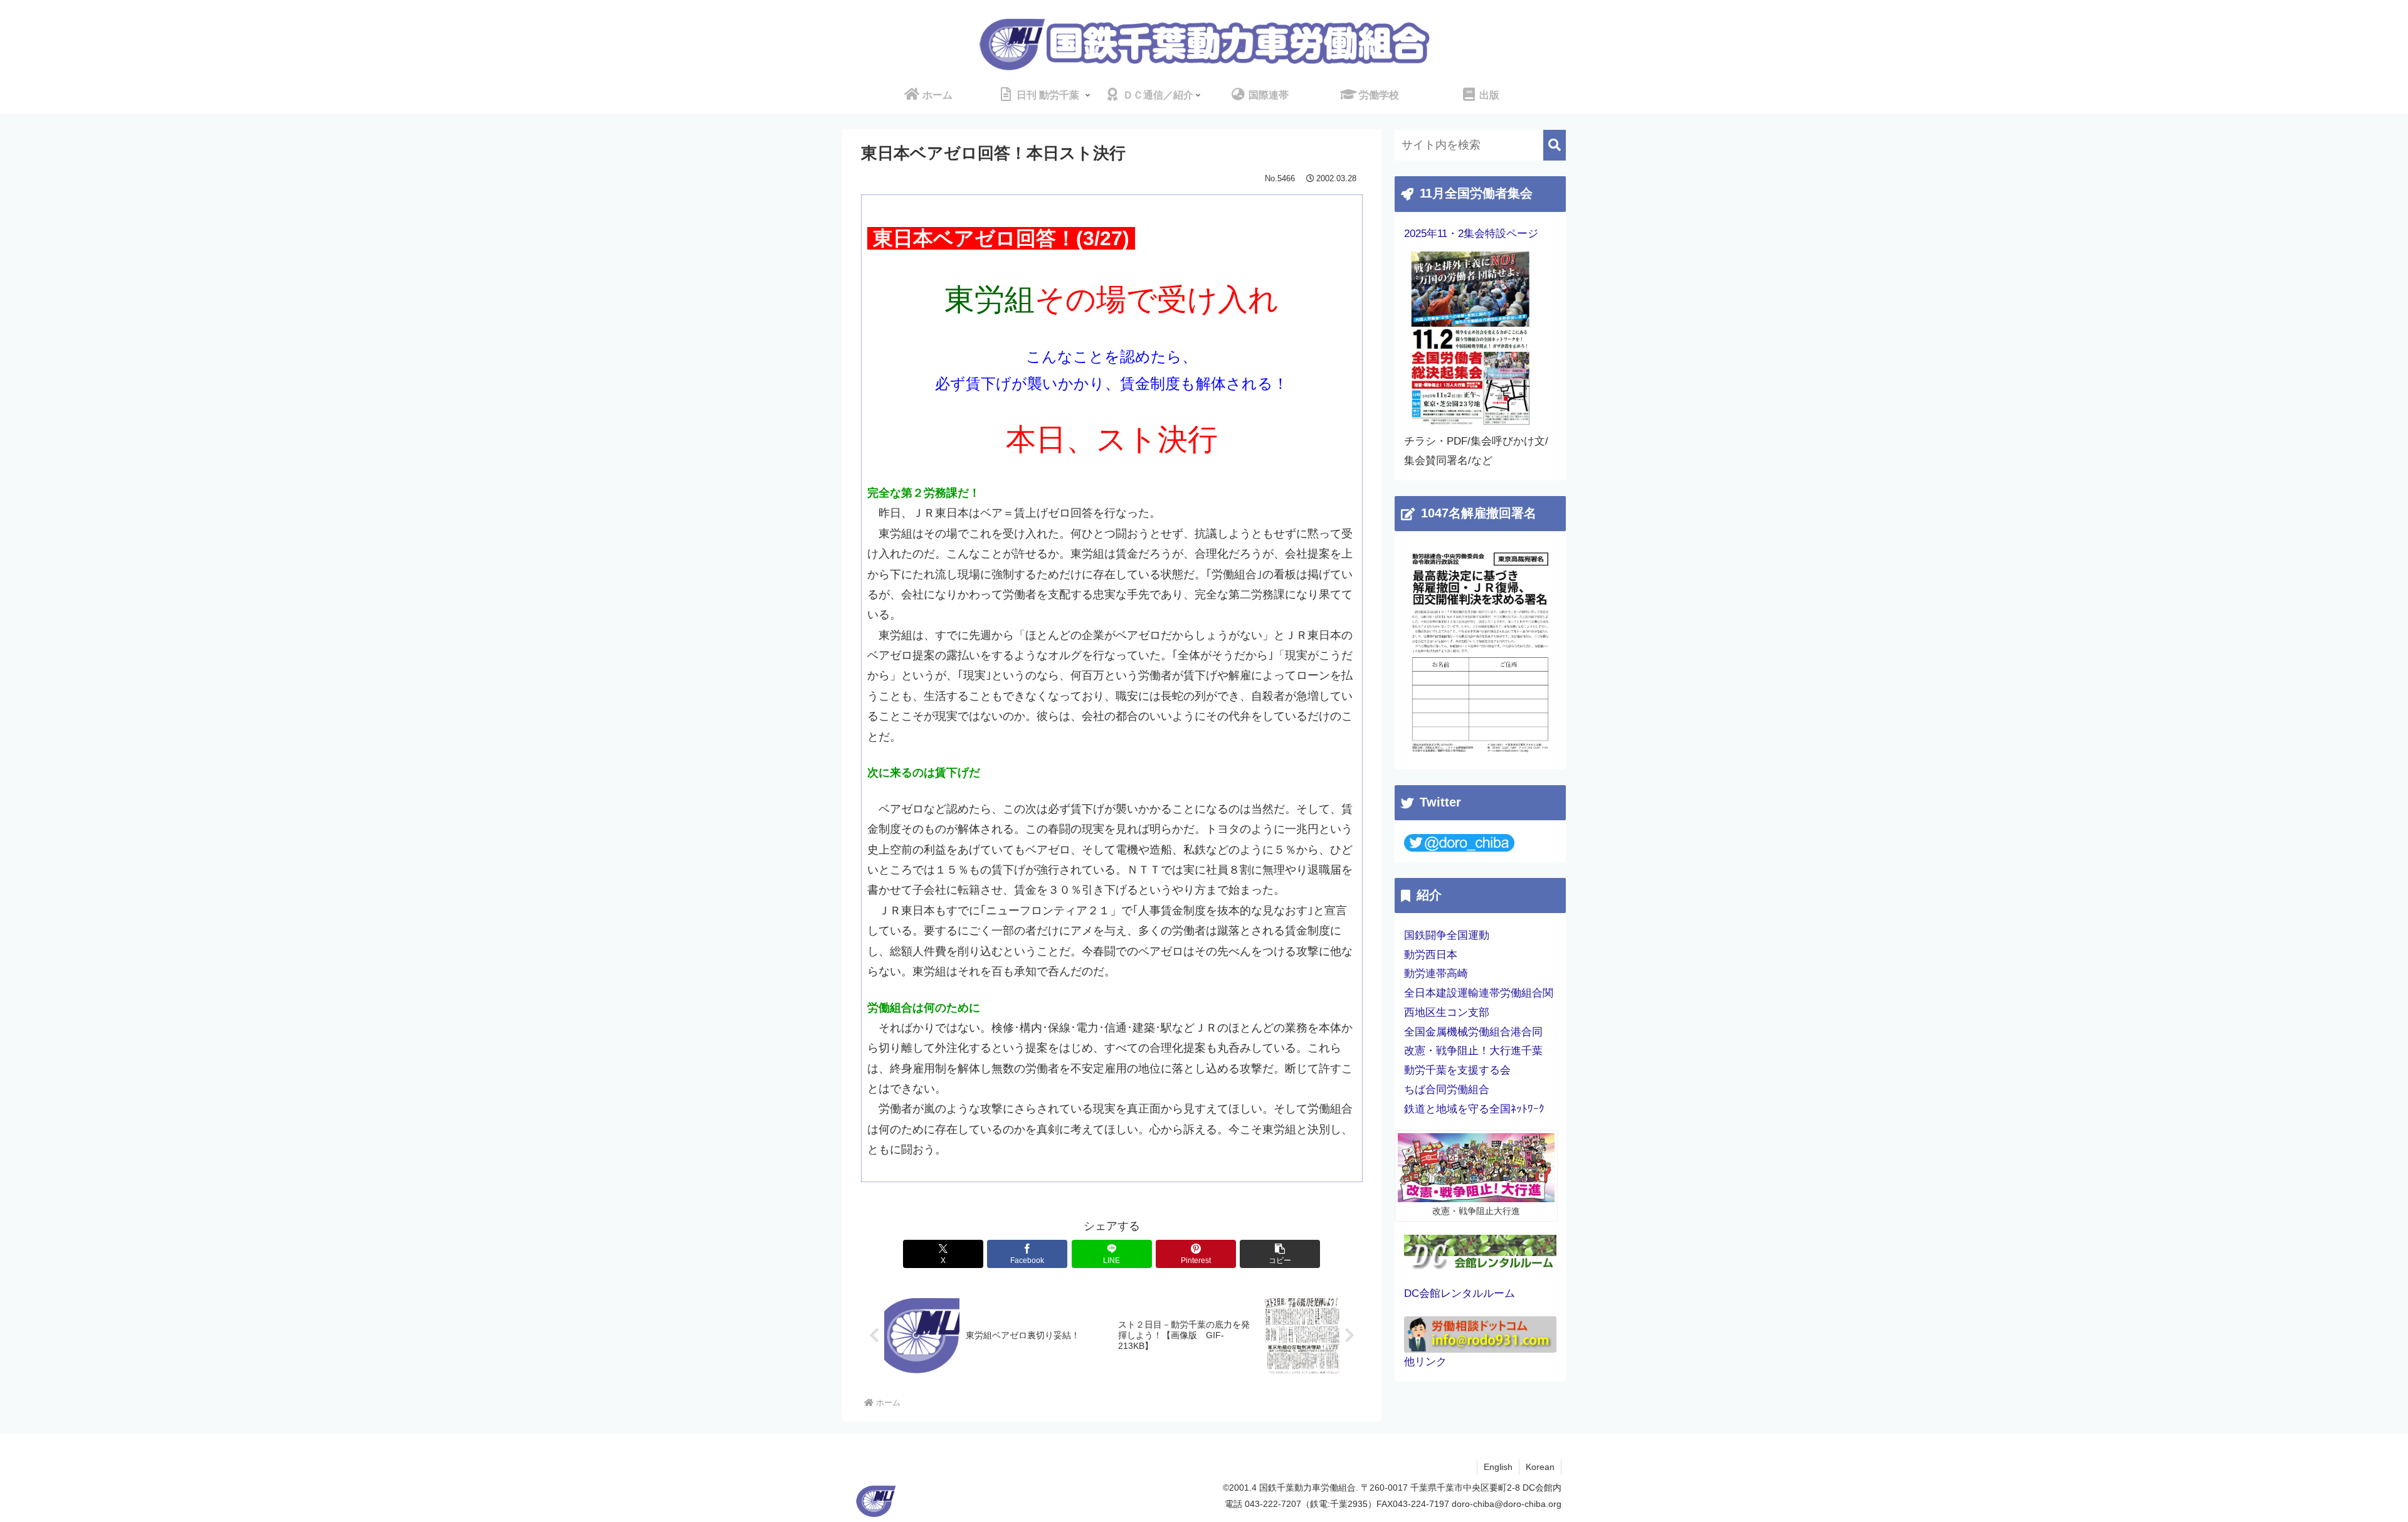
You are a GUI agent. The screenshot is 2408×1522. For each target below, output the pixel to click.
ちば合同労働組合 (1447, 1090)
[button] (1280, 1254)
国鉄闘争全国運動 (1447, 935)
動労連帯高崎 (1436, 974)
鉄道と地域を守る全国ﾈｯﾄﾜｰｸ (1474, 1109)
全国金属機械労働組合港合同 (1473, 1032)
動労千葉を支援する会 (1457, 1070)
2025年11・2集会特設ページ (1471, 234)
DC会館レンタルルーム (1460, 1293)
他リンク (1425, 1362)
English (1498, 1467)
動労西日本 (1431, 955)
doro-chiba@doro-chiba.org (1507, 1504)
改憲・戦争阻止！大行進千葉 (1473, 1051)
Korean (1540, 1467)
